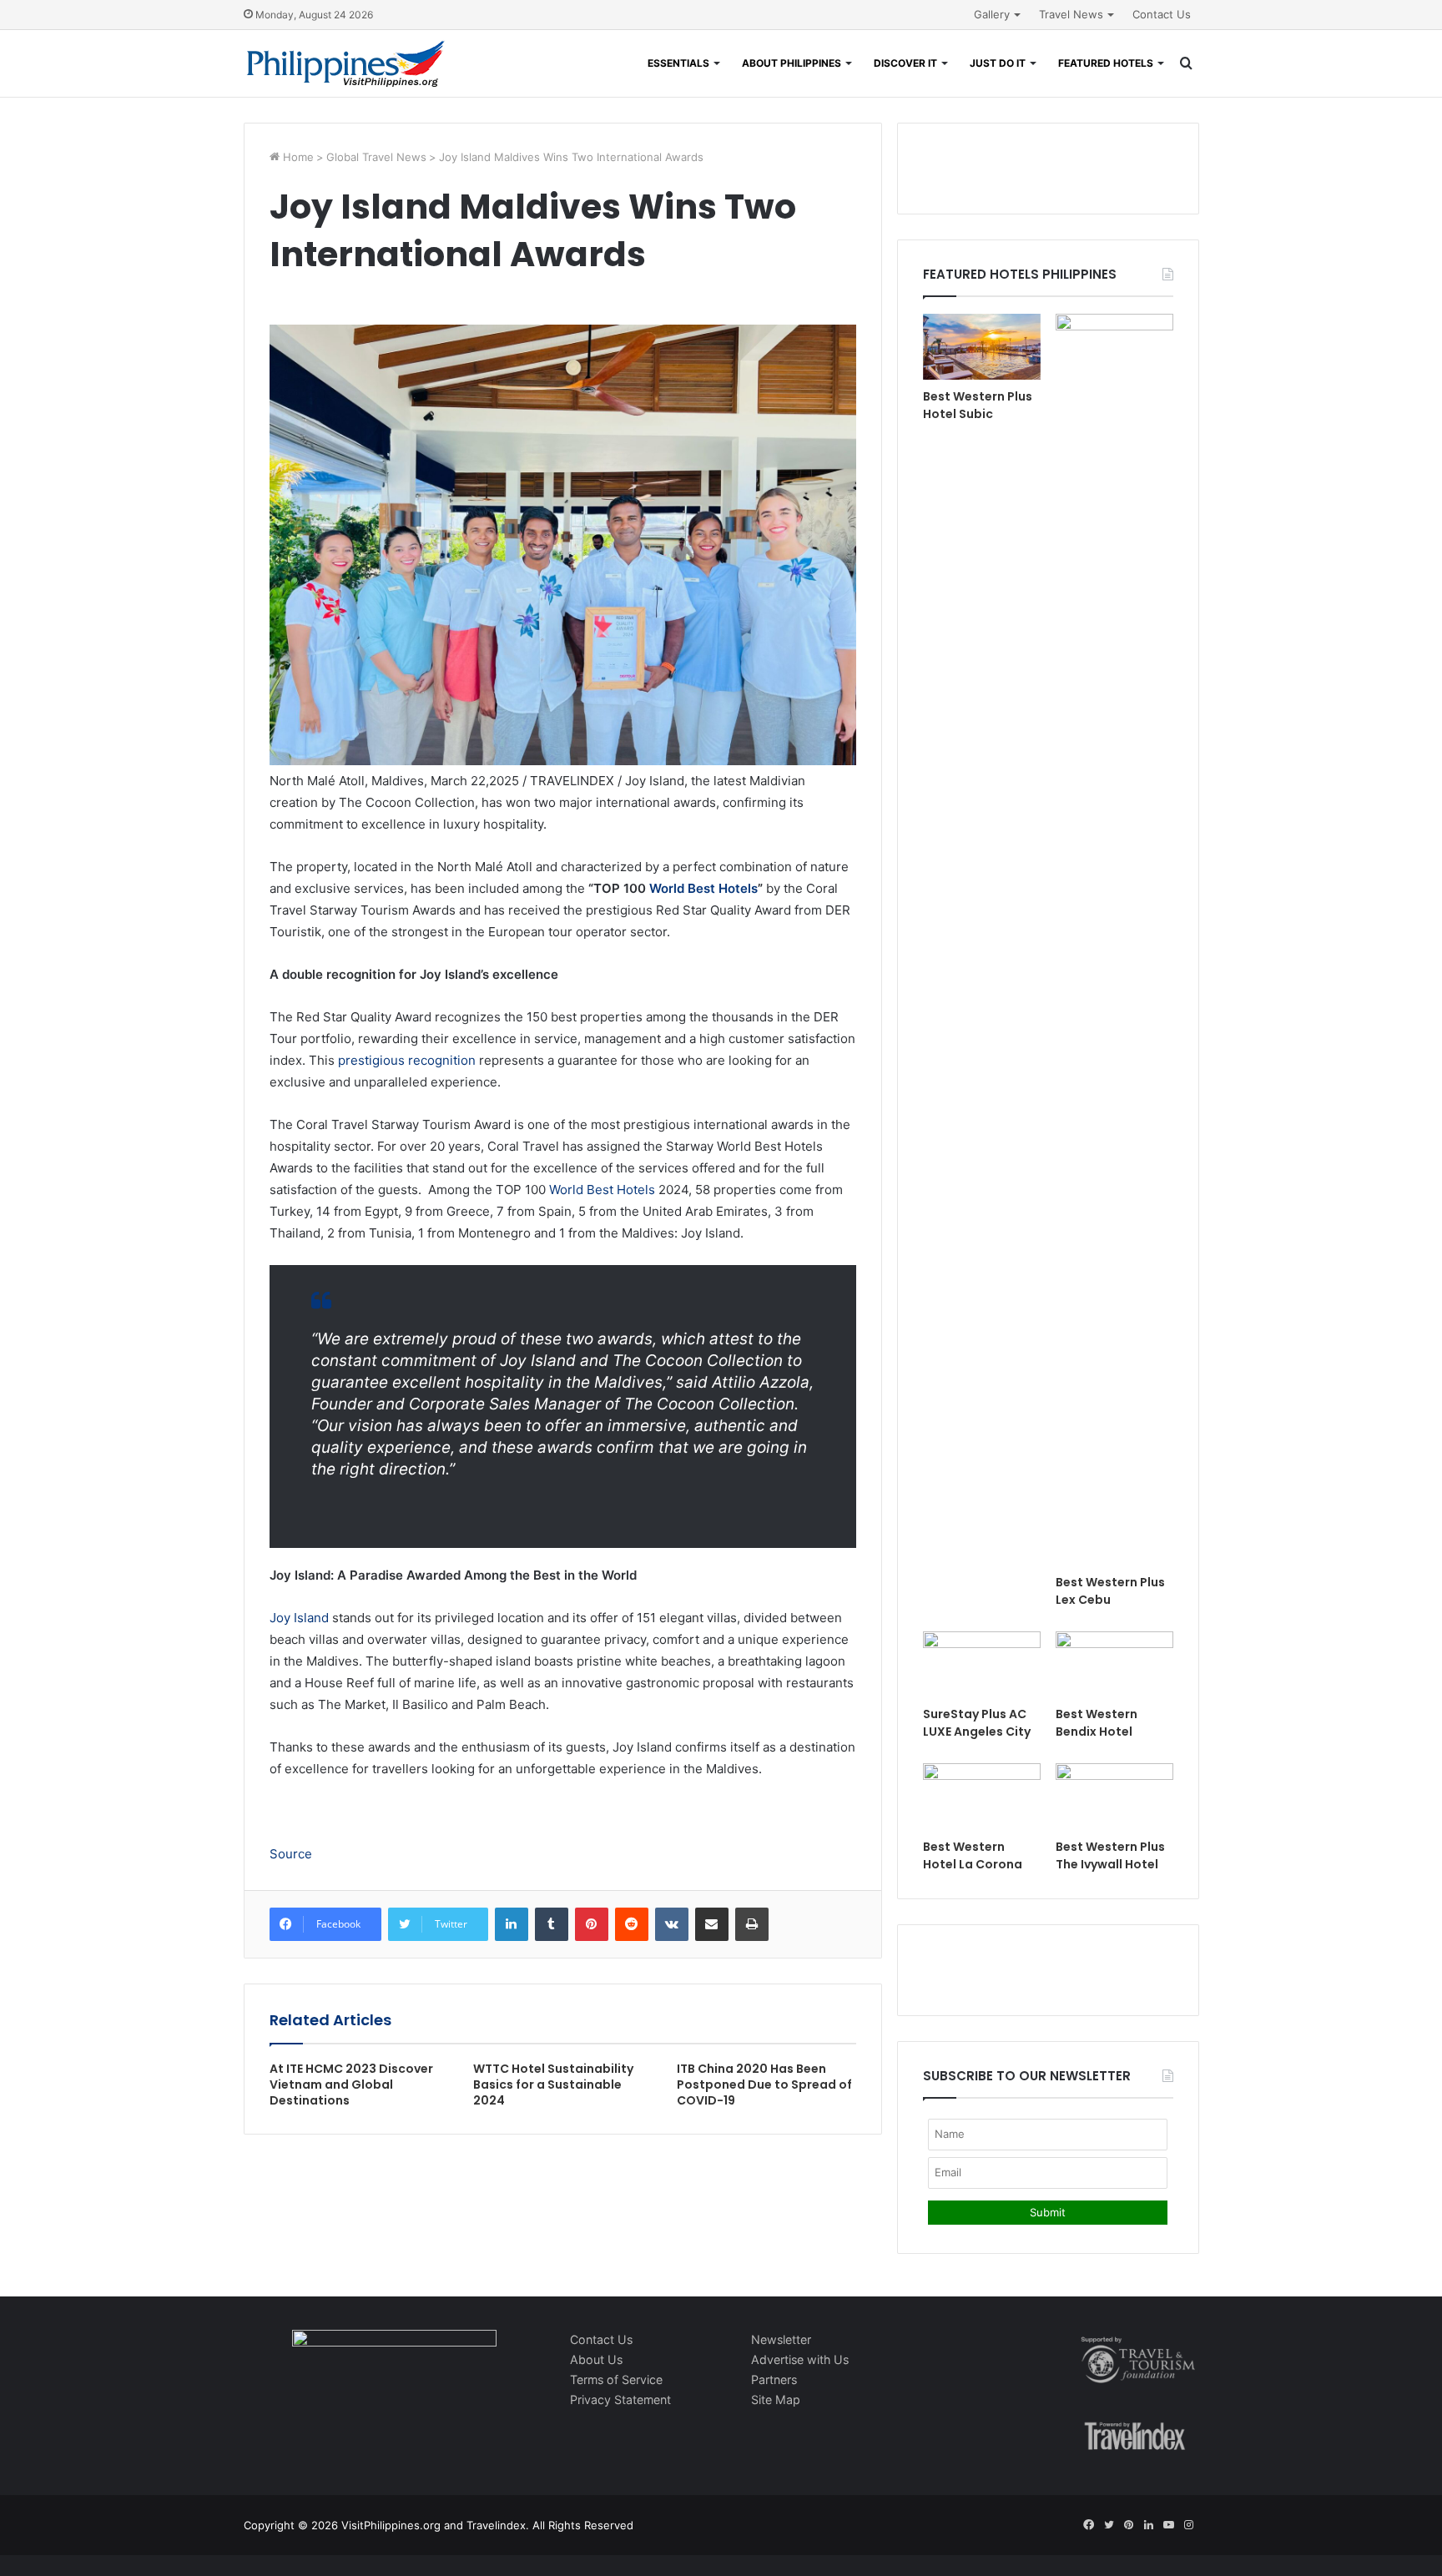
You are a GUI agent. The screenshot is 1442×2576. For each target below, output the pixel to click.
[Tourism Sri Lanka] (346, 63)
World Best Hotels (703, 888)
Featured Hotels (1106, 63)
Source (291, 1854)
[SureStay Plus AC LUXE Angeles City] (982, 1664)
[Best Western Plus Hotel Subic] (982, 347)
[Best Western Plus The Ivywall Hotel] (1114, 1796)
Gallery (992, 14)
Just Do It (998, 63)
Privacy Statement (620, 2400)
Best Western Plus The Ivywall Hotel (1110, 1855)
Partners (774, 2379)
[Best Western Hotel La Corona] (982, 1796)
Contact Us (1162, 14)
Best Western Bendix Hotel (1097, 1723)
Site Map (776, 2400)
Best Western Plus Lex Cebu (1110, 1591)
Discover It (905, 63)
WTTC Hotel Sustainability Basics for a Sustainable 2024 (553, 2084)
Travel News (1071, 14)
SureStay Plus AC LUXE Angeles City (977, 1723)
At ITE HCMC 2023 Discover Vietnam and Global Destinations (351, 2084)
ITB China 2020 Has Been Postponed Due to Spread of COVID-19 (764, 2084)
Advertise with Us (800, 2359)
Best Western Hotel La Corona (973, 1855)
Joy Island (299, 1618)
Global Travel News (376, 157)
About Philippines (792, 63)
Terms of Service (616, 2379)
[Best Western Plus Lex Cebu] (1114, 940)
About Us (596, 2359)
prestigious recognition (407, 1060)
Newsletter (781, 2339)
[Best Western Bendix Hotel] (1114, 1664)
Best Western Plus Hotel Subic (978, 405)
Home (297, 157)
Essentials (678, 63)
